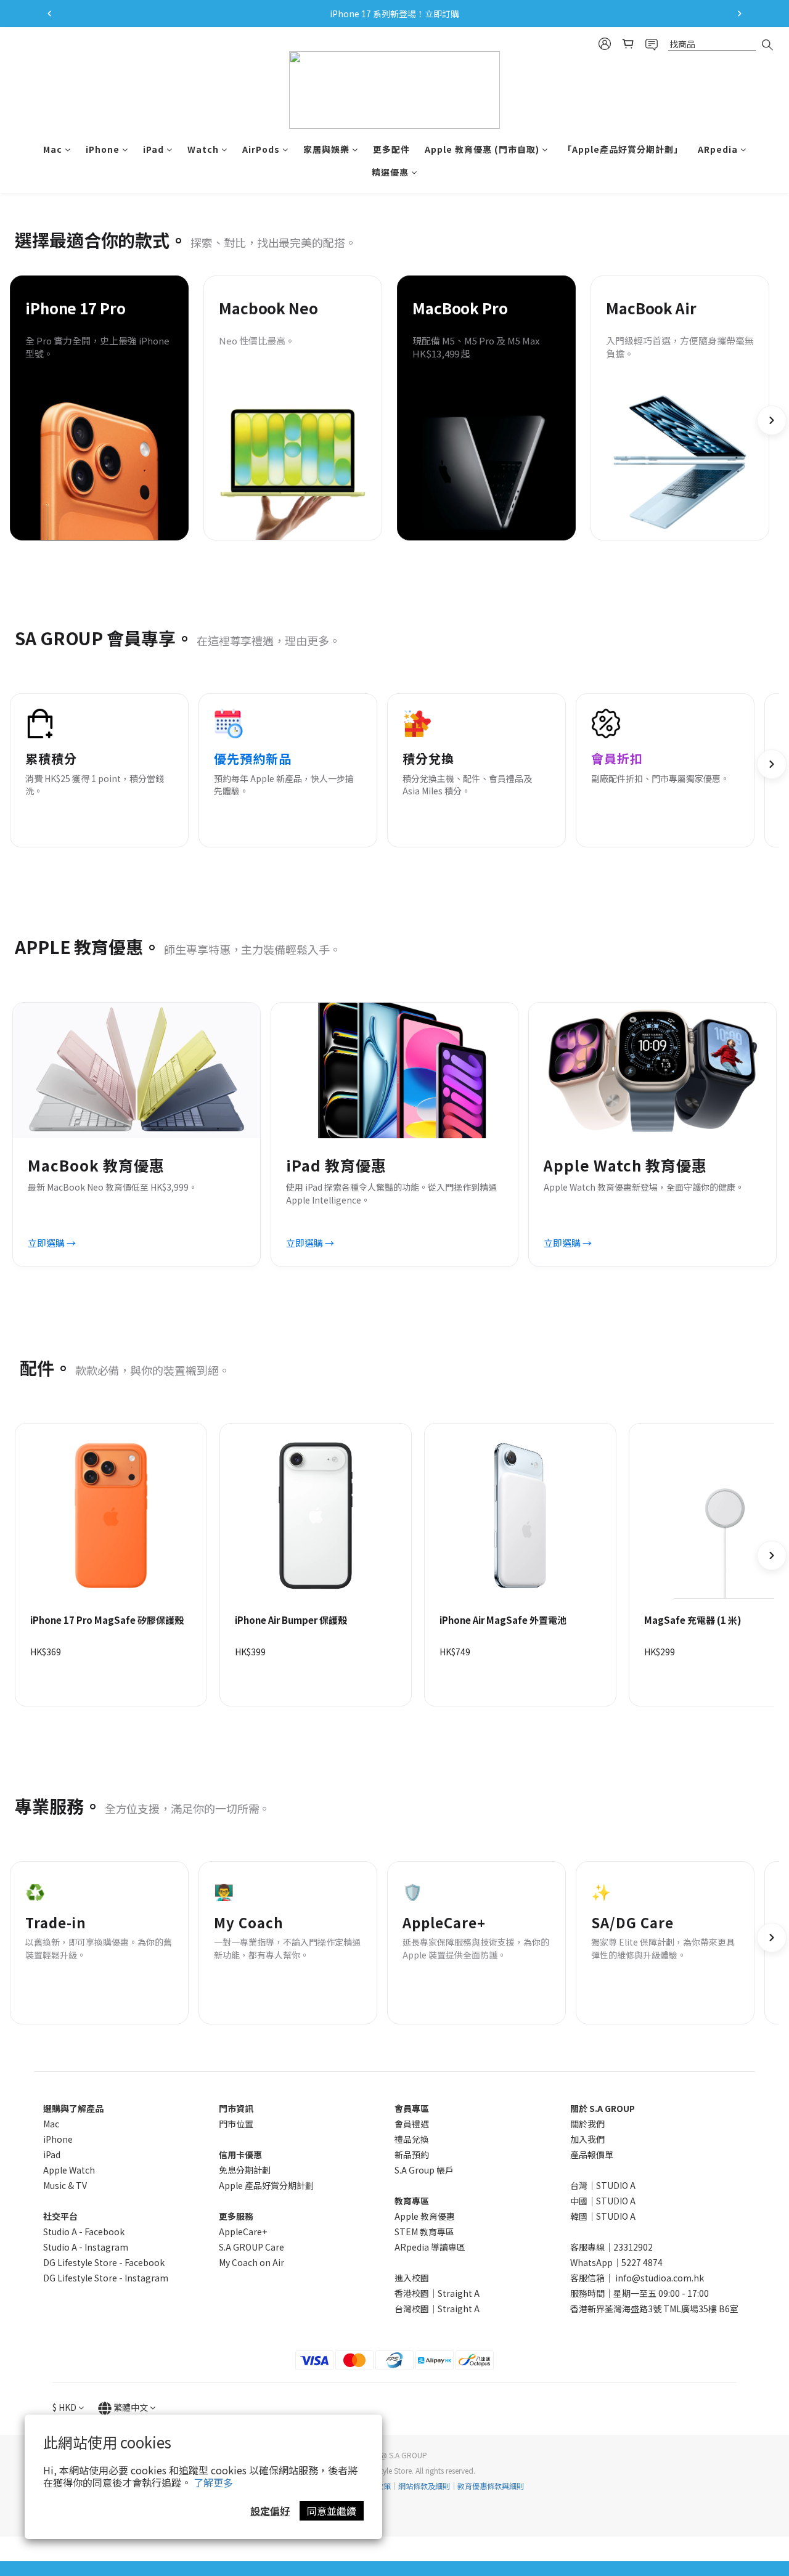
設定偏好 (270, 2511)
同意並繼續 (332, 2511)
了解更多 (213, 2482)
